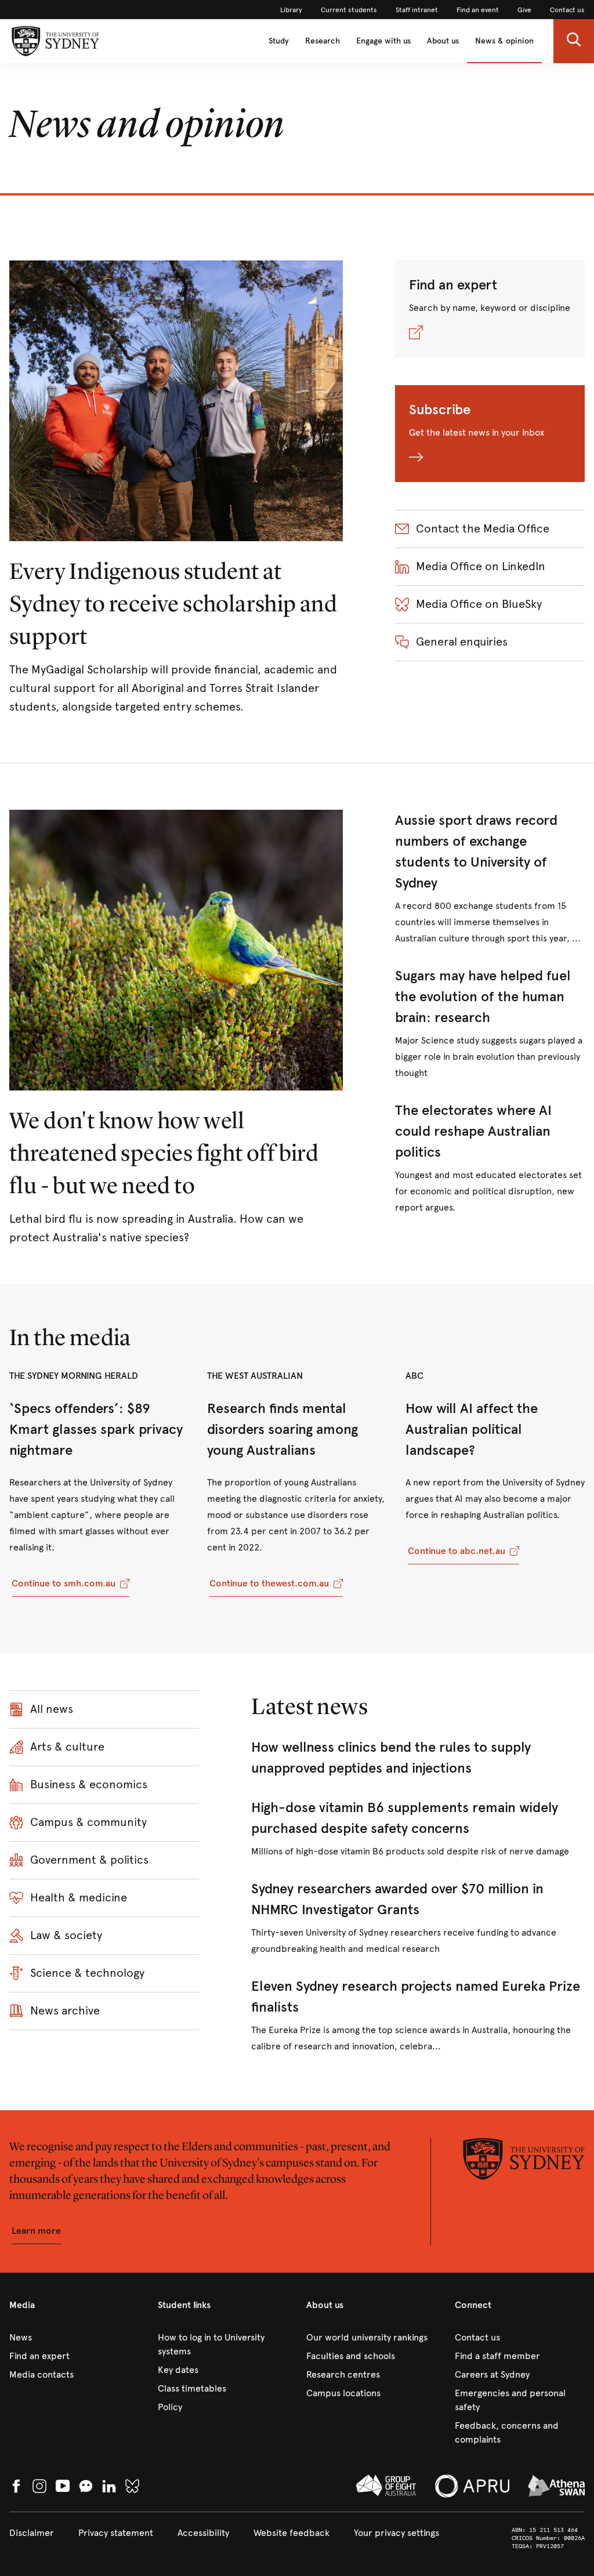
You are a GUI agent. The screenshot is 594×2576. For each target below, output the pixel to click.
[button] (574, 41)
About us (443, 41)
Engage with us (383, 41)
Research (323, 41)
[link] (291, 10)
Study (279, 41)
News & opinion (504, 41)
